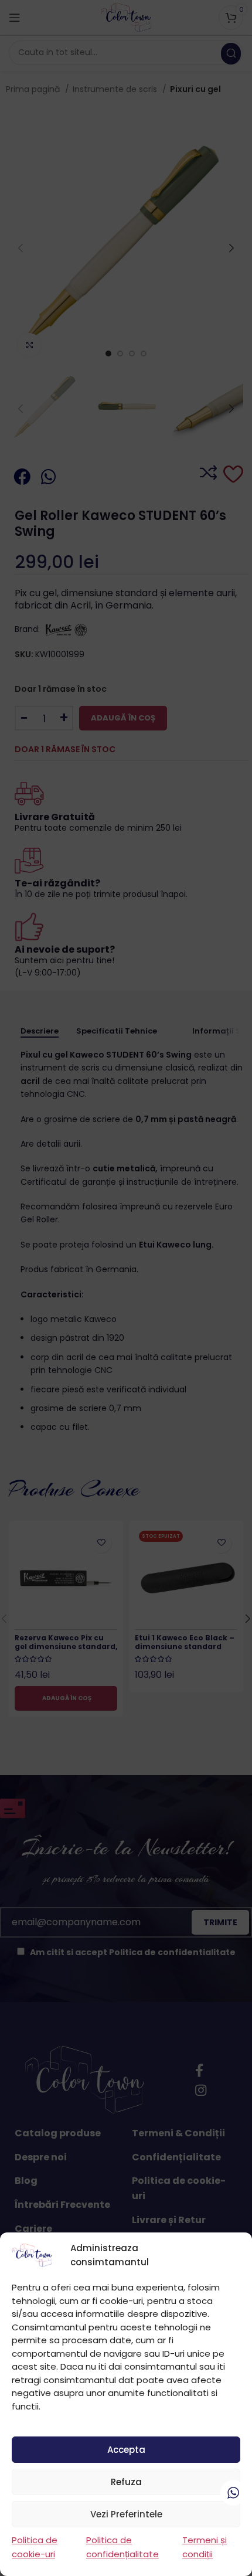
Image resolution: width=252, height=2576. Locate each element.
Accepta (126, 2450)
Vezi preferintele (126, 2514)
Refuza (126, 2482)
